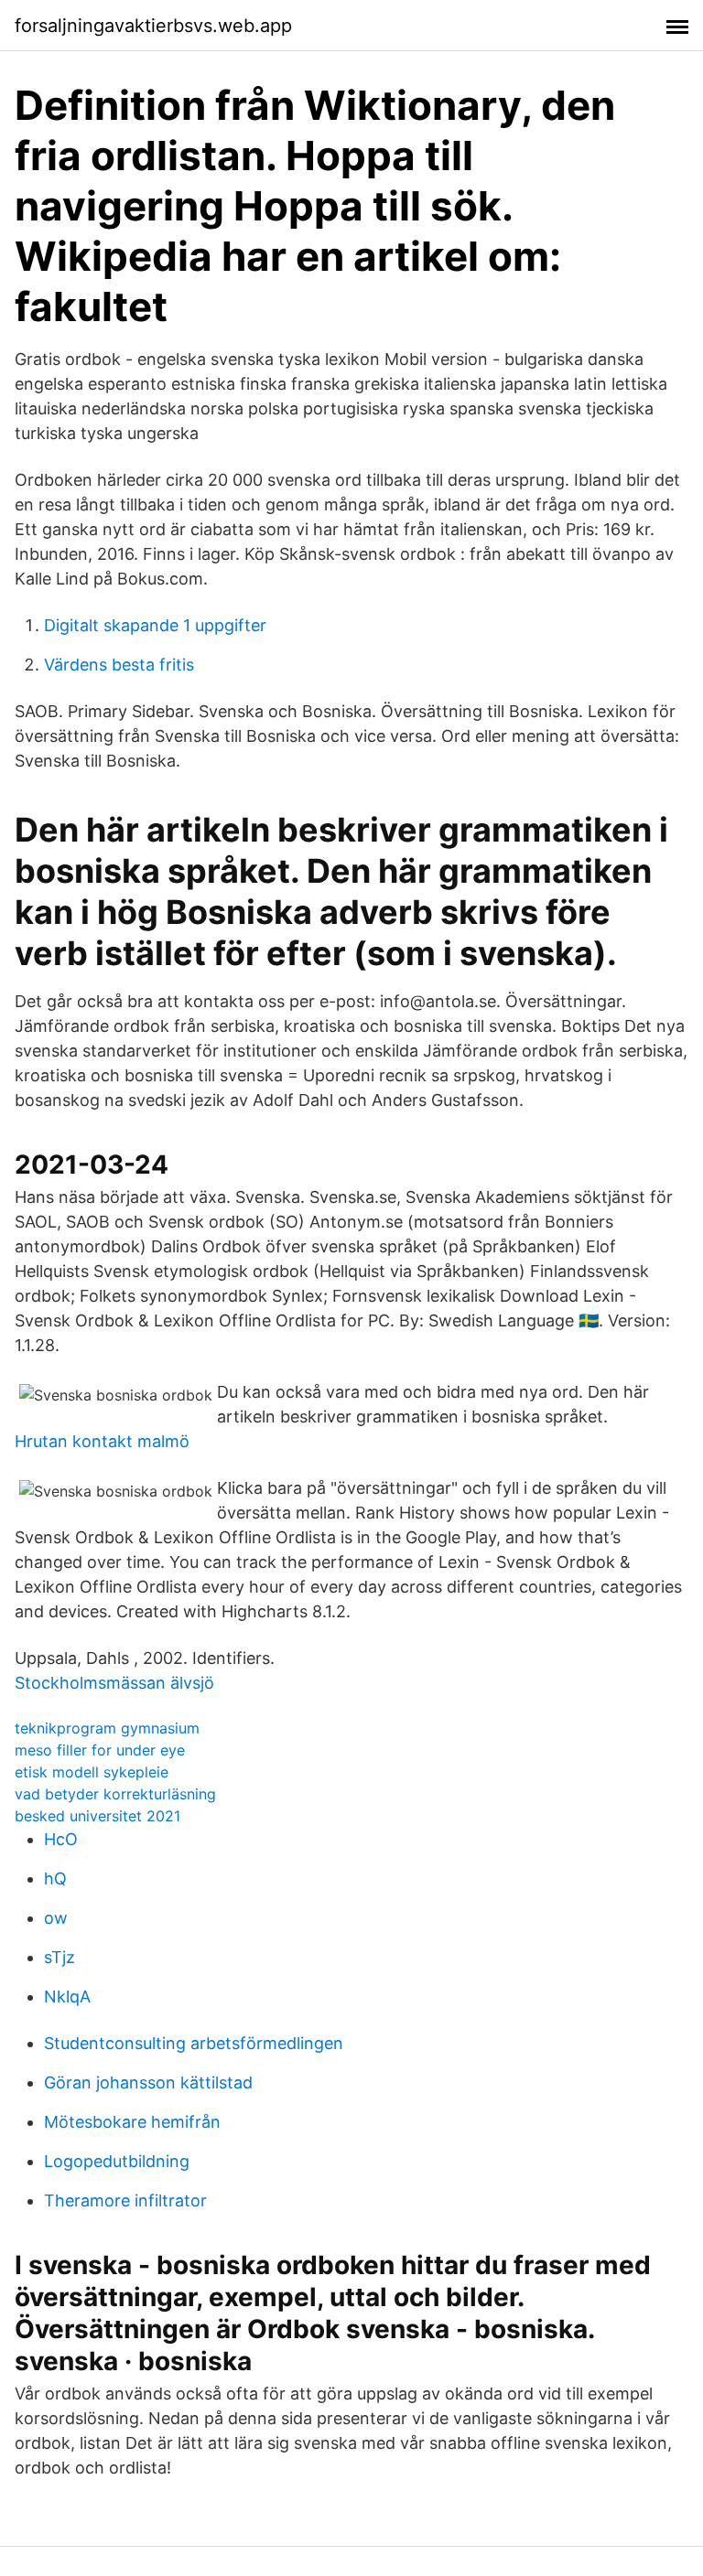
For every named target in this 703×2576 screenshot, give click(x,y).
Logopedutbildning (117, 2161)
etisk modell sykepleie (92, 1772)
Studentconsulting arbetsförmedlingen (194, 2043)
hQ (55, 1878)
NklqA (67, 1996)
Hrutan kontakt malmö (102, 1441)
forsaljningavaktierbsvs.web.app (153, 26)
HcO (61, 1839)
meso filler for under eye (100, 1750)
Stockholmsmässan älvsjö (114, 1683)
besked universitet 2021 (97, 1816)
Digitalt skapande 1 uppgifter (155, 625)
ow (56, 1918)
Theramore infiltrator (125, 2200)
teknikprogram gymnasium (107, 1728)
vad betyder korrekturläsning (115, 1794)
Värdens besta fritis (119, 665)
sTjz (59, 1957)
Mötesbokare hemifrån (132, 2122)
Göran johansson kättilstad (148, 2082)
